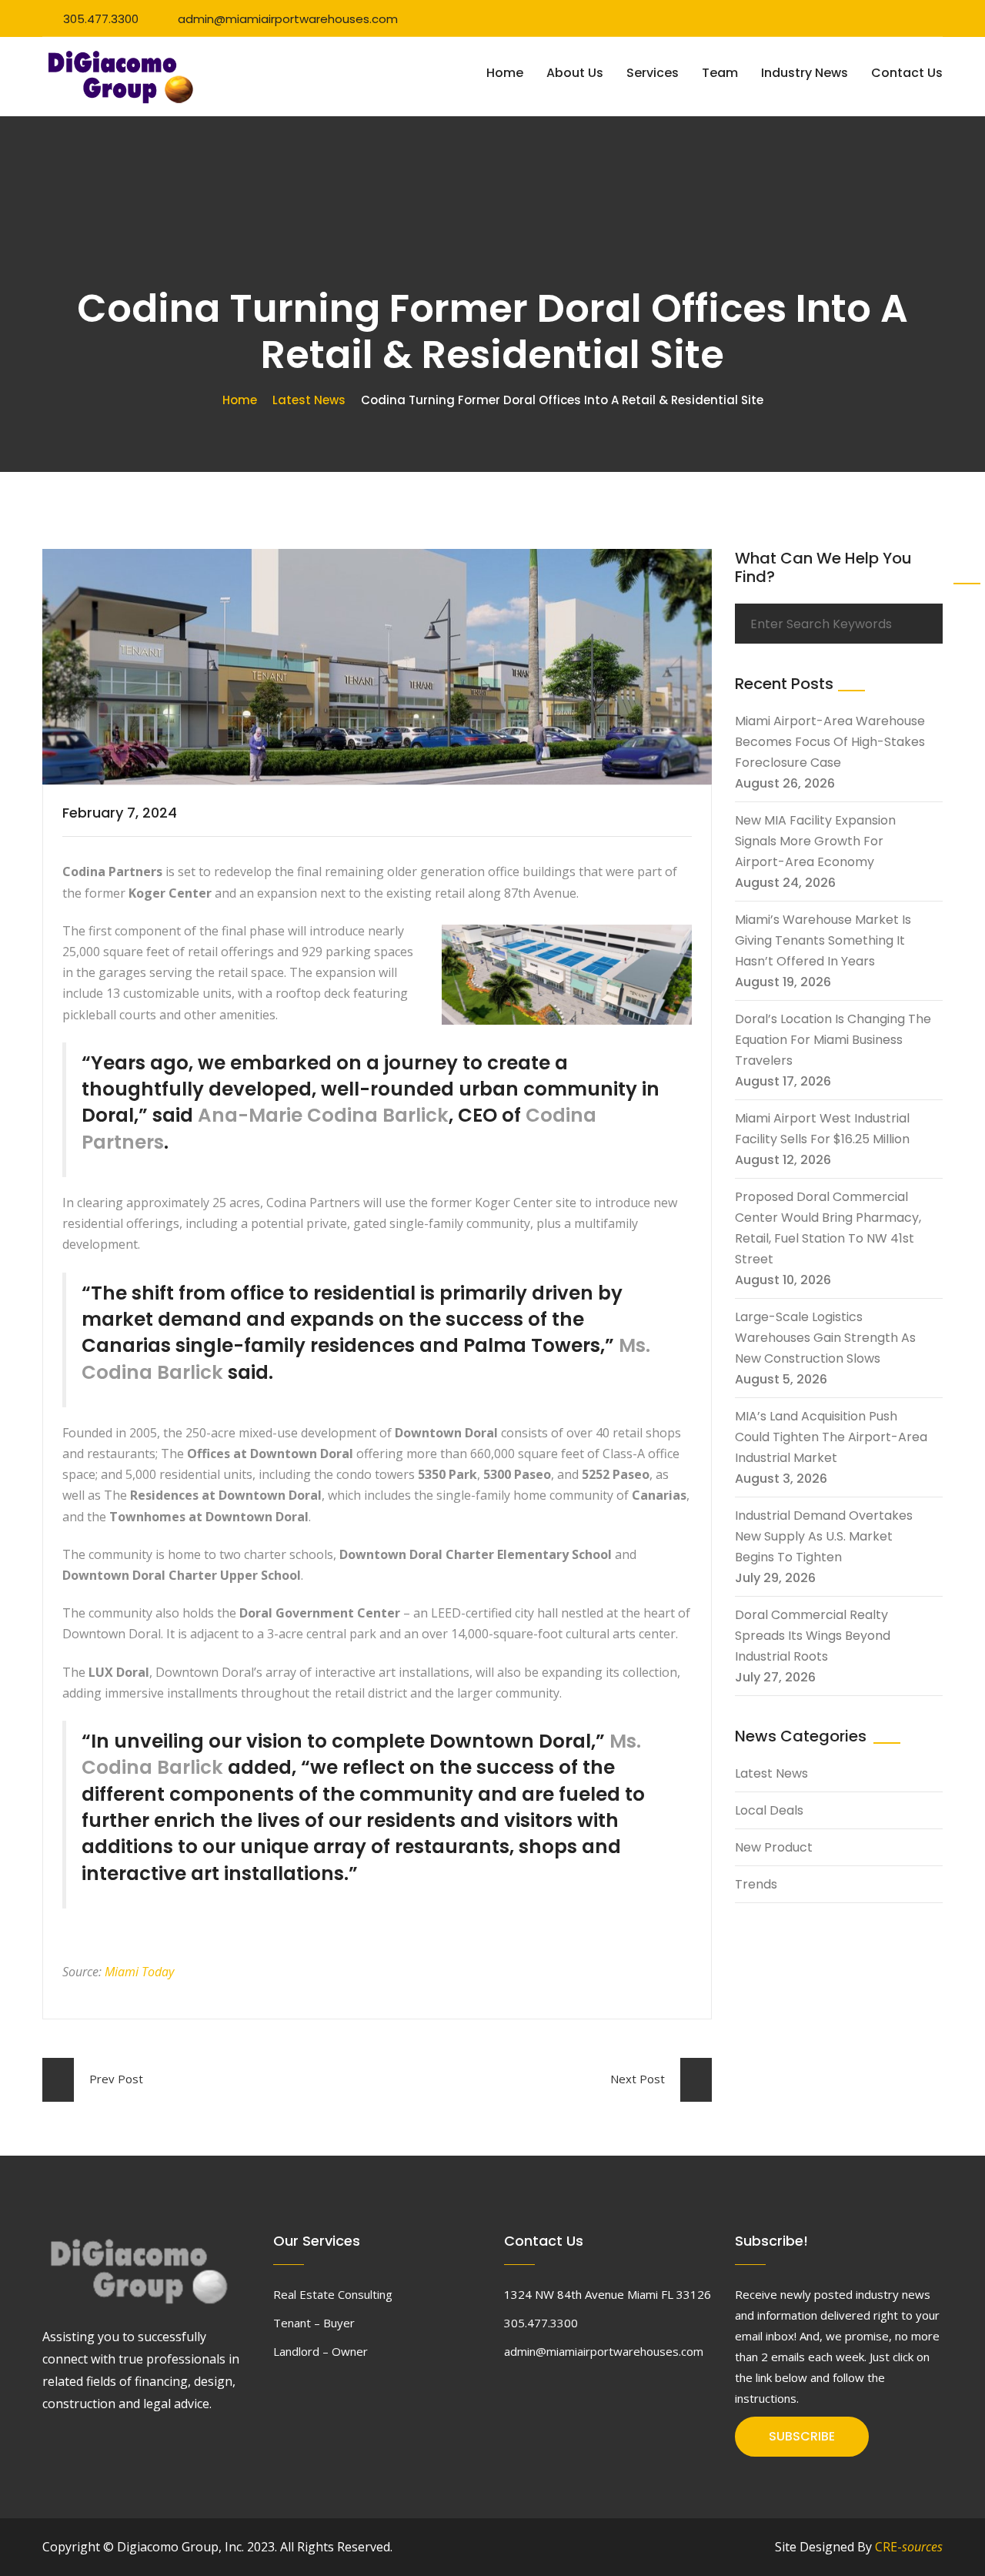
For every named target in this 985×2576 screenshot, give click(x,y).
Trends (756, 1884)
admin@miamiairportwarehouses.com (288, 19)
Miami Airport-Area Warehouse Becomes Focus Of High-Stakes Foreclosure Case (830, 742)
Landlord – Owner (321, 2351)
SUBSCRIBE (802, 2436)
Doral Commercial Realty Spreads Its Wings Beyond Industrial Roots (813, 1636)
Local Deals (769, 1810)
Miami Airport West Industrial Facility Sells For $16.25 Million (822, 1129)
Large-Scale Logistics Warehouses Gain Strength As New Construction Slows (825, 1338)
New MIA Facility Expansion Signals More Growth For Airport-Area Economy (815, 841)
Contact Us (907, 73)
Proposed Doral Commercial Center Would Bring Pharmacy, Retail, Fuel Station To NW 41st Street (828, 1228)
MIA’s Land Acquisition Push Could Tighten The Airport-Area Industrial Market (831, 1437)
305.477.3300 (101, 19)
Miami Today (139, 1972)
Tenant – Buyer (314, 2323)
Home (505, 73)
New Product (774, 1847)
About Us (575, 73)
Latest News (309, 400)
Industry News (805, 73)
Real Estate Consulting (333, 2294)
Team (720, 73)
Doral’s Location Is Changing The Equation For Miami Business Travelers (833, 1040)
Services (653, 73)
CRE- (909, 2547)
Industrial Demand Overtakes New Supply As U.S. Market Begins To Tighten (824, 1536)
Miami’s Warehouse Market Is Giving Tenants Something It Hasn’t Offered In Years (823, 940)
